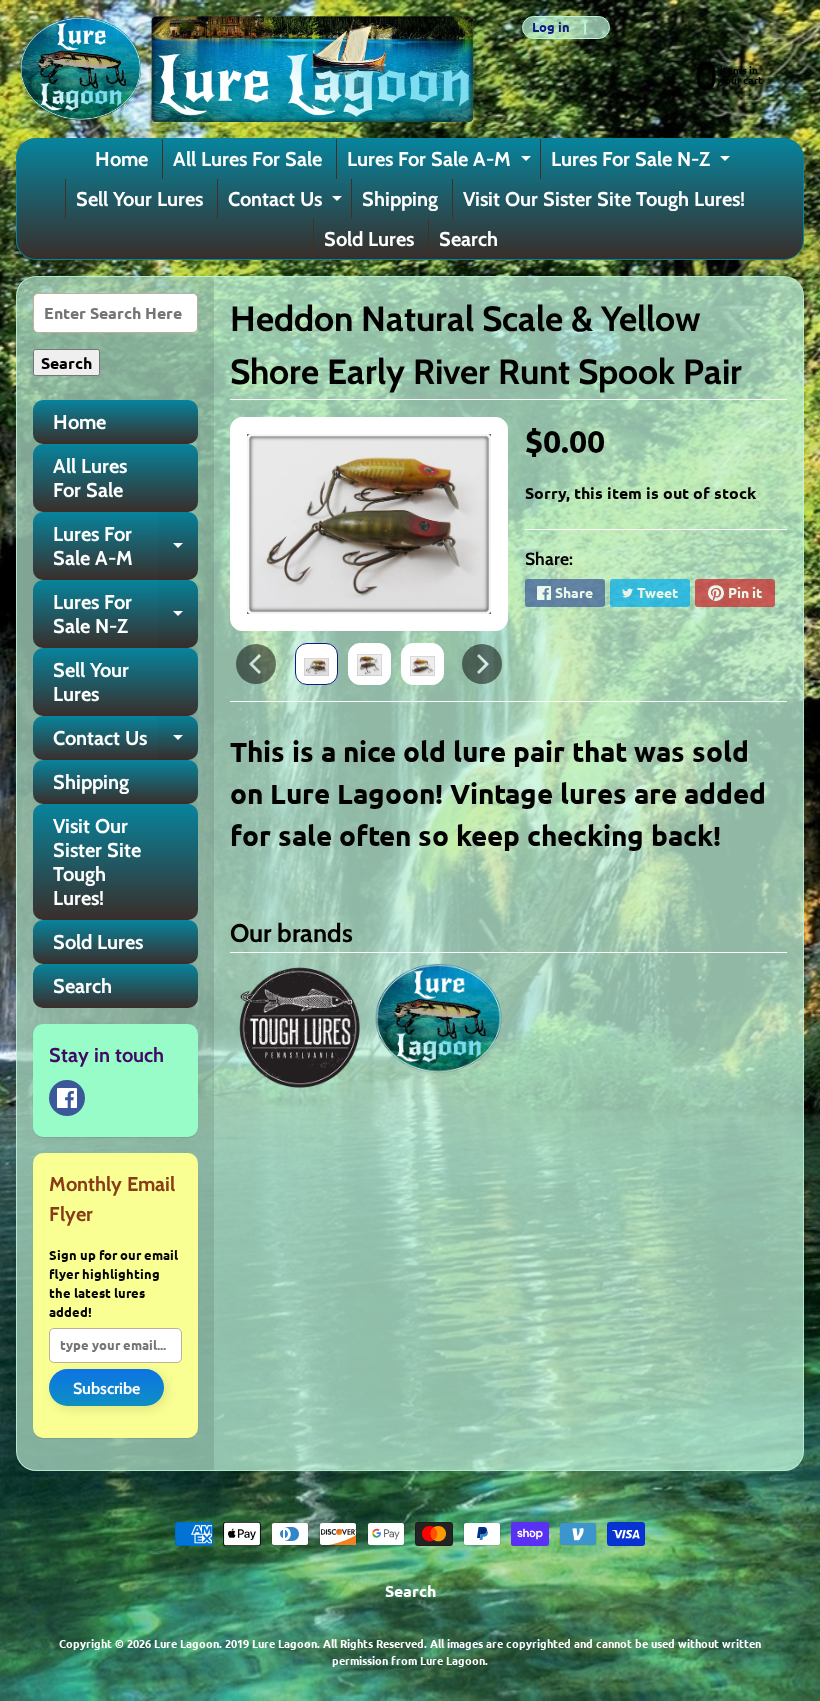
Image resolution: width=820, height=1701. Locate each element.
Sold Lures (369, 239)
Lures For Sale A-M (441, 163)
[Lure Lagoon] (245, 69)
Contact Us (287, 203)
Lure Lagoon (186, 1643)
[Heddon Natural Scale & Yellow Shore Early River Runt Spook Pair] (316, 664)
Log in (551, 27)
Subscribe (106, 1388)
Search (468, 239)
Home (121, 159)
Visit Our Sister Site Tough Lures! (604, 199)
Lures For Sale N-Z (643, 163)
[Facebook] (67, 1098)
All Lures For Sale (247, 159)
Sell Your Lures (139, 199)
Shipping (400, 199)
